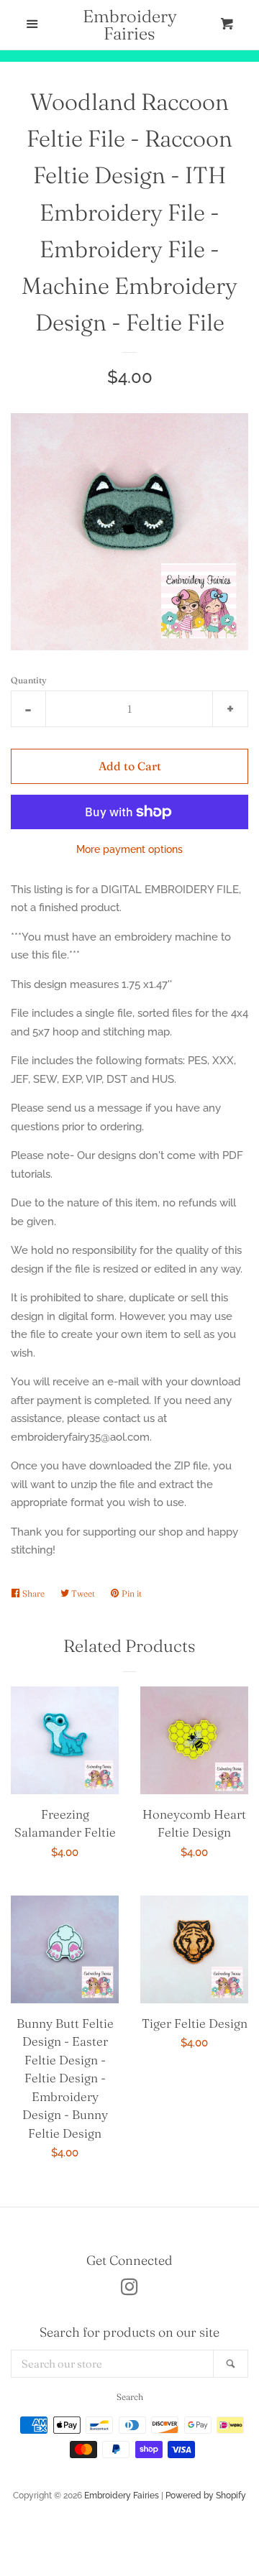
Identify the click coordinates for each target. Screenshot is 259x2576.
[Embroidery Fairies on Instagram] (129, 2290)
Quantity (29, 680)
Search (130, 2397)
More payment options (129, 849)
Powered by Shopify (206, 2496)
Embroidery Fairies (130, 25)
